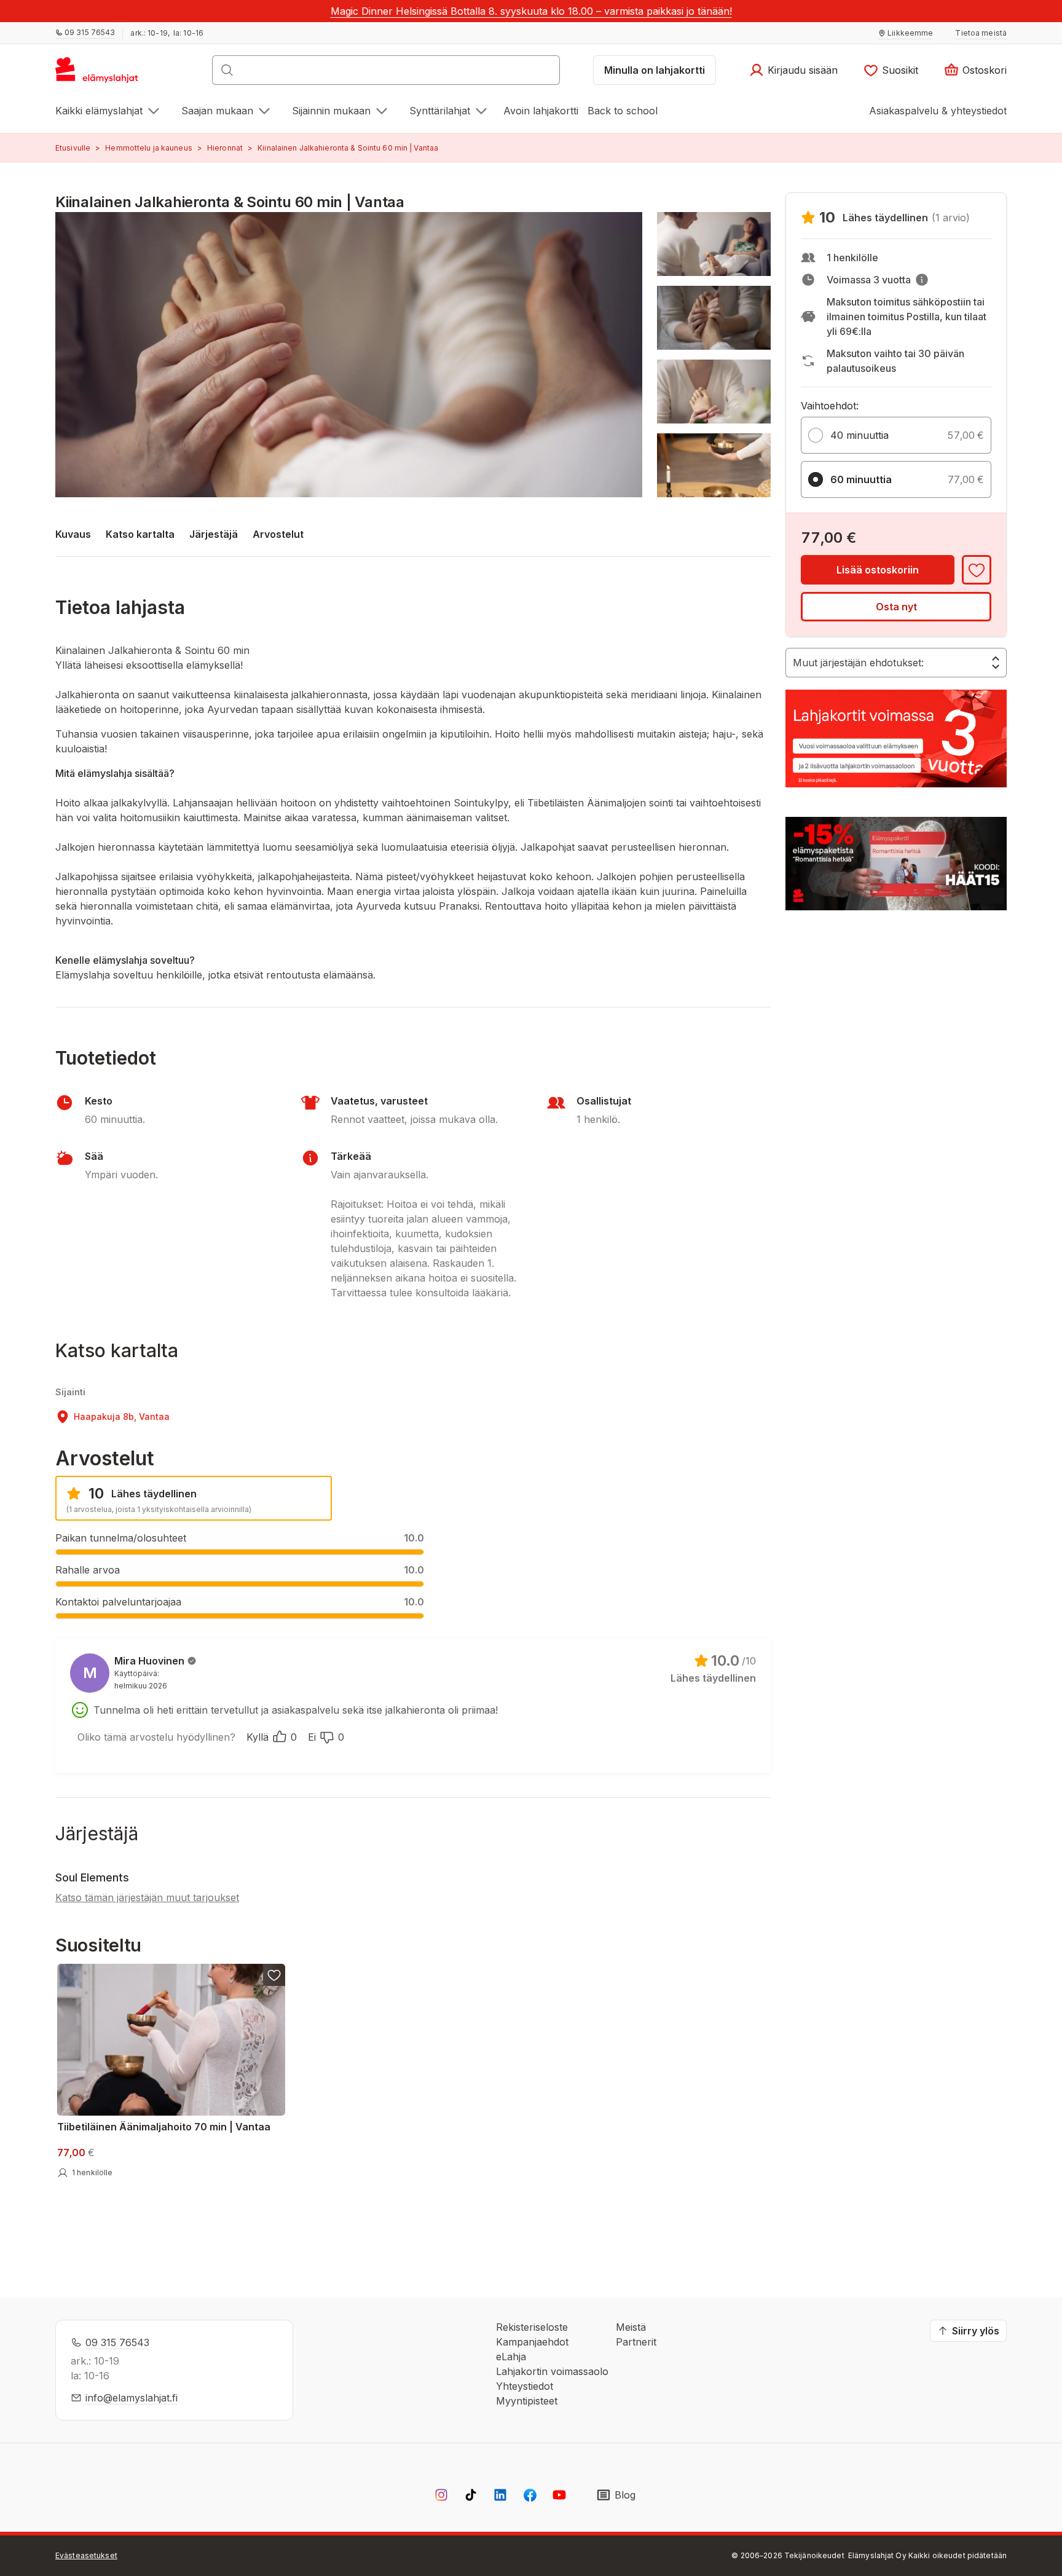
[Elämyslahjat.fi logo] (99, 74)
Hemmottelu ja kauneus (149, 148)
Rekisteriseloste (532, 2327)
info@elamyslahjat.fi (132, 2398)
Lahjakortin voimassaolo (552, 2371)
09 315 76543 (117, 2342)
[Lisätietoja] (922, 280)
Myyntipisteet (527, 2401)
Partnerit (636, 2342)
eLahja (511, 2357)
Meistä (631, 2327)
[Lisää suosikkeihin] (977, 570)
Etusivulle (73, 148)
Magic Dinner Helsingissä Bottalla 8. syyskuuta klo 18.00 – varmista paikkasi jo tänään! (531, 11)
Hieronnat (225, 148)
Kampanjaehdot (532, 2342)
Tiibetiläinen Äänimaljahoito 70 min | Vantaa (164, 2127)
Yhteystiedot (525, 2386)
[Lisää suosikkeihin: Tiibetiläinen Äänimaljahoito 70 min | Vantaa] (274, 1975)
